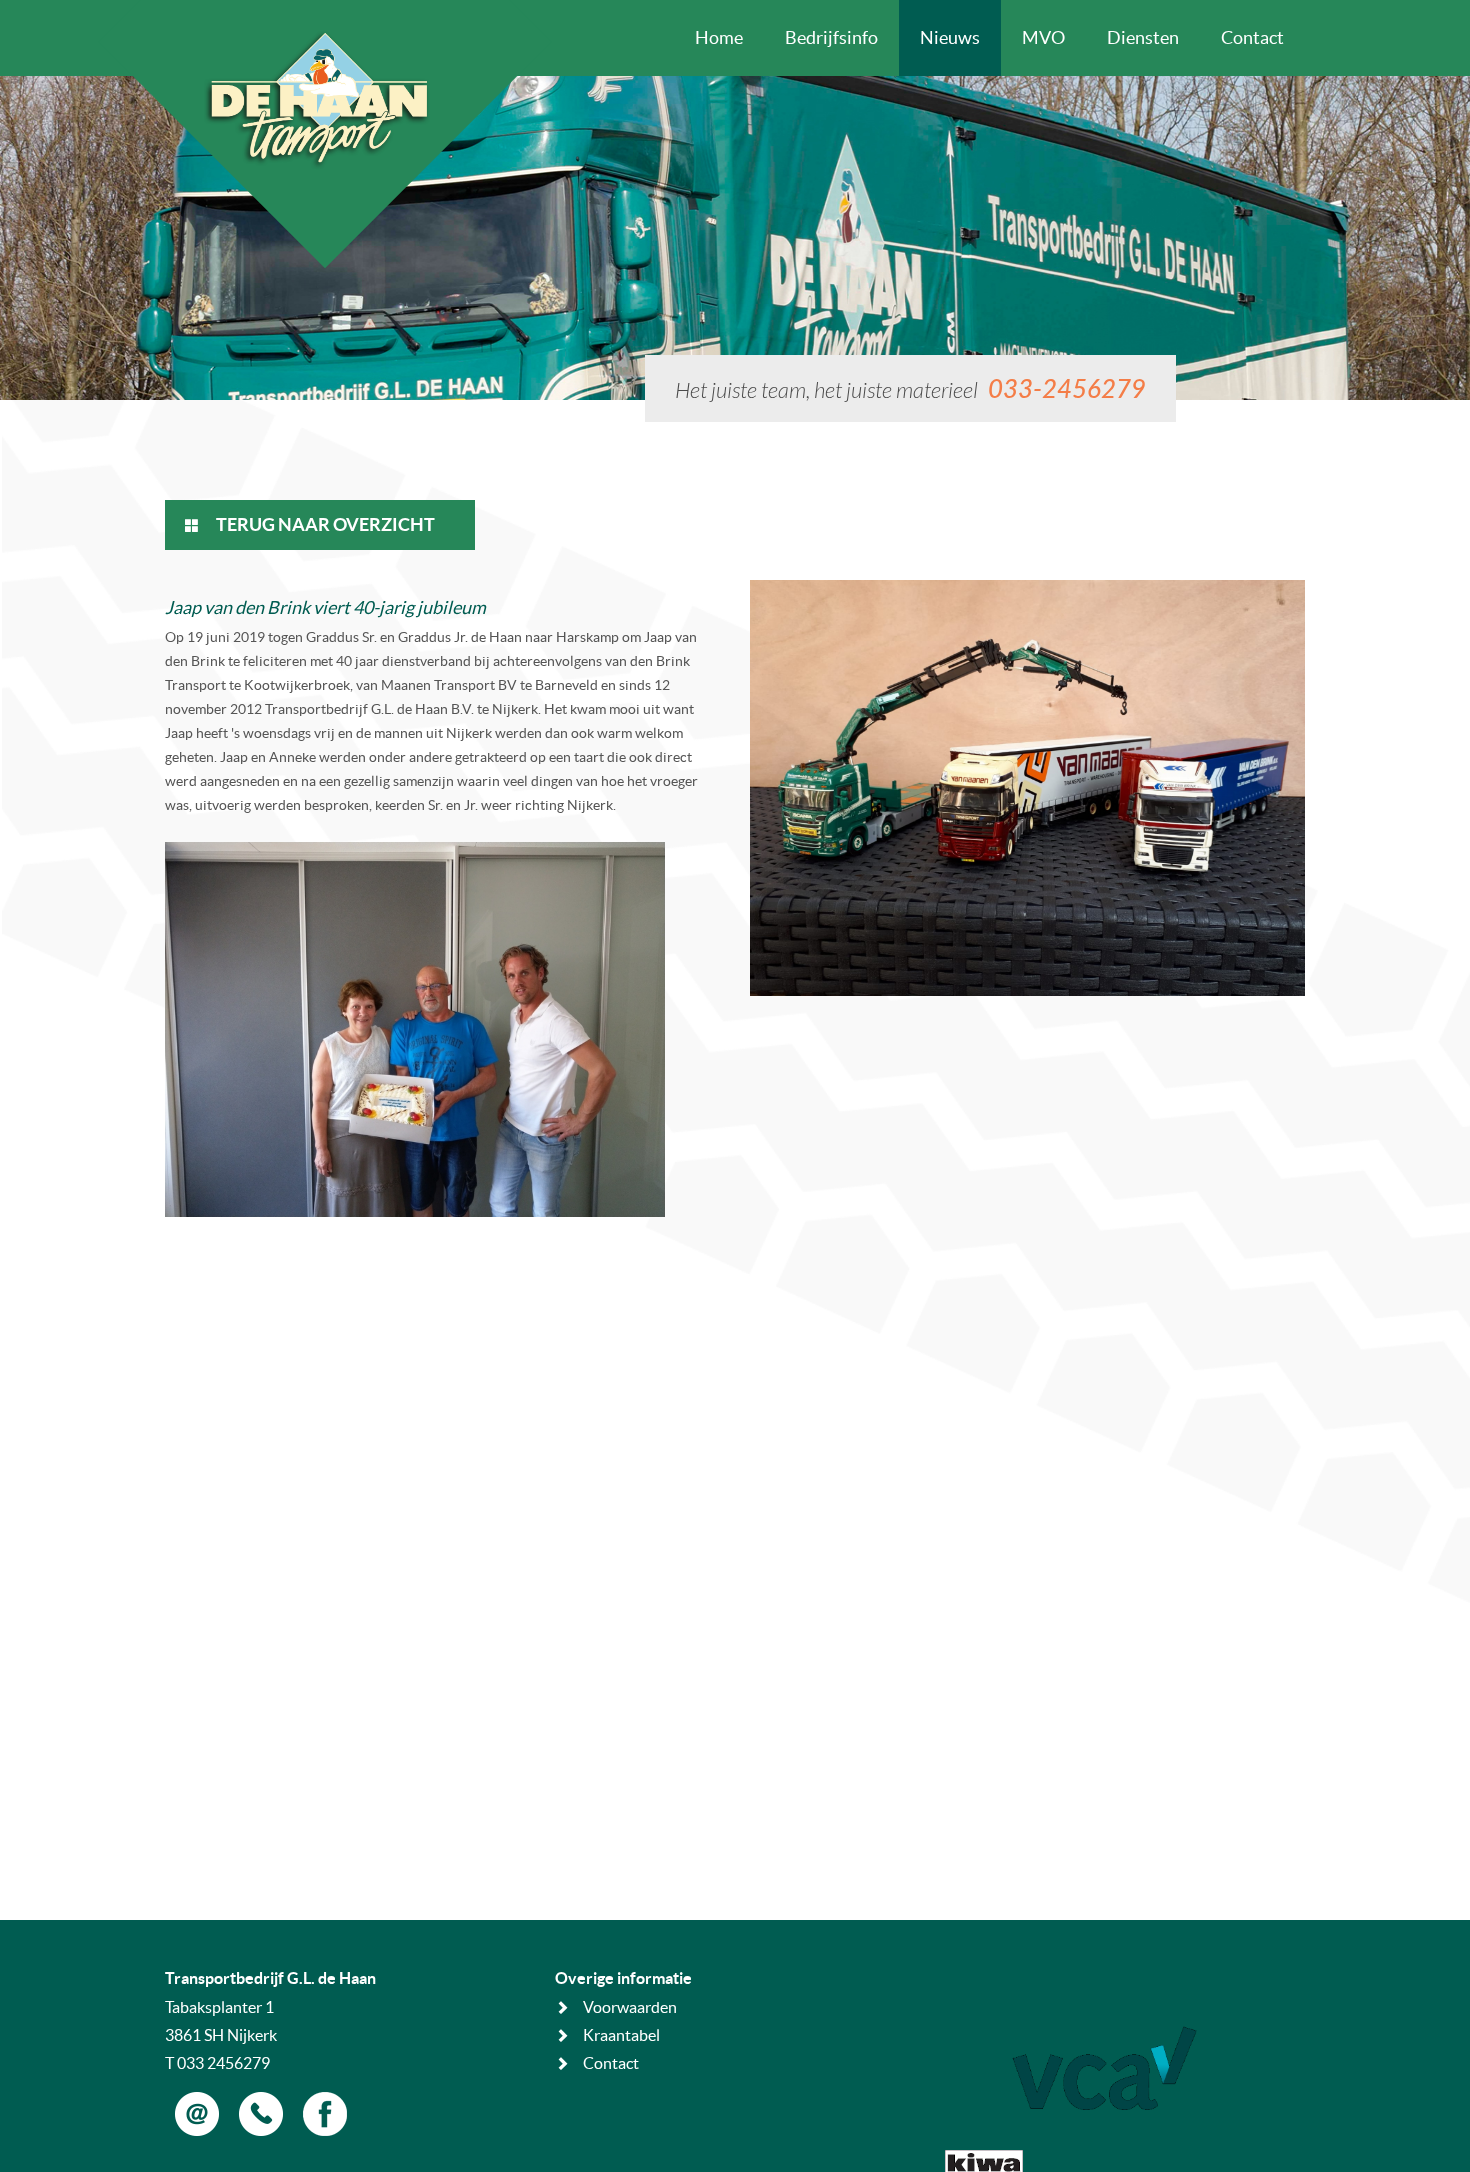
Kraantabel (621, 2035)
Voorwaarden (630, 2007)
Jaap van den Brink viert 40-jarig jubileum (325, 607)
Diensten (1143, 37)
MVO (1043, 37)
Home (719, 37)
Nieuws (950, 37)
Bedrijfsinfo (831, 37)
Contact (1252, 37)
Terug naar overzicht (324, 524)
